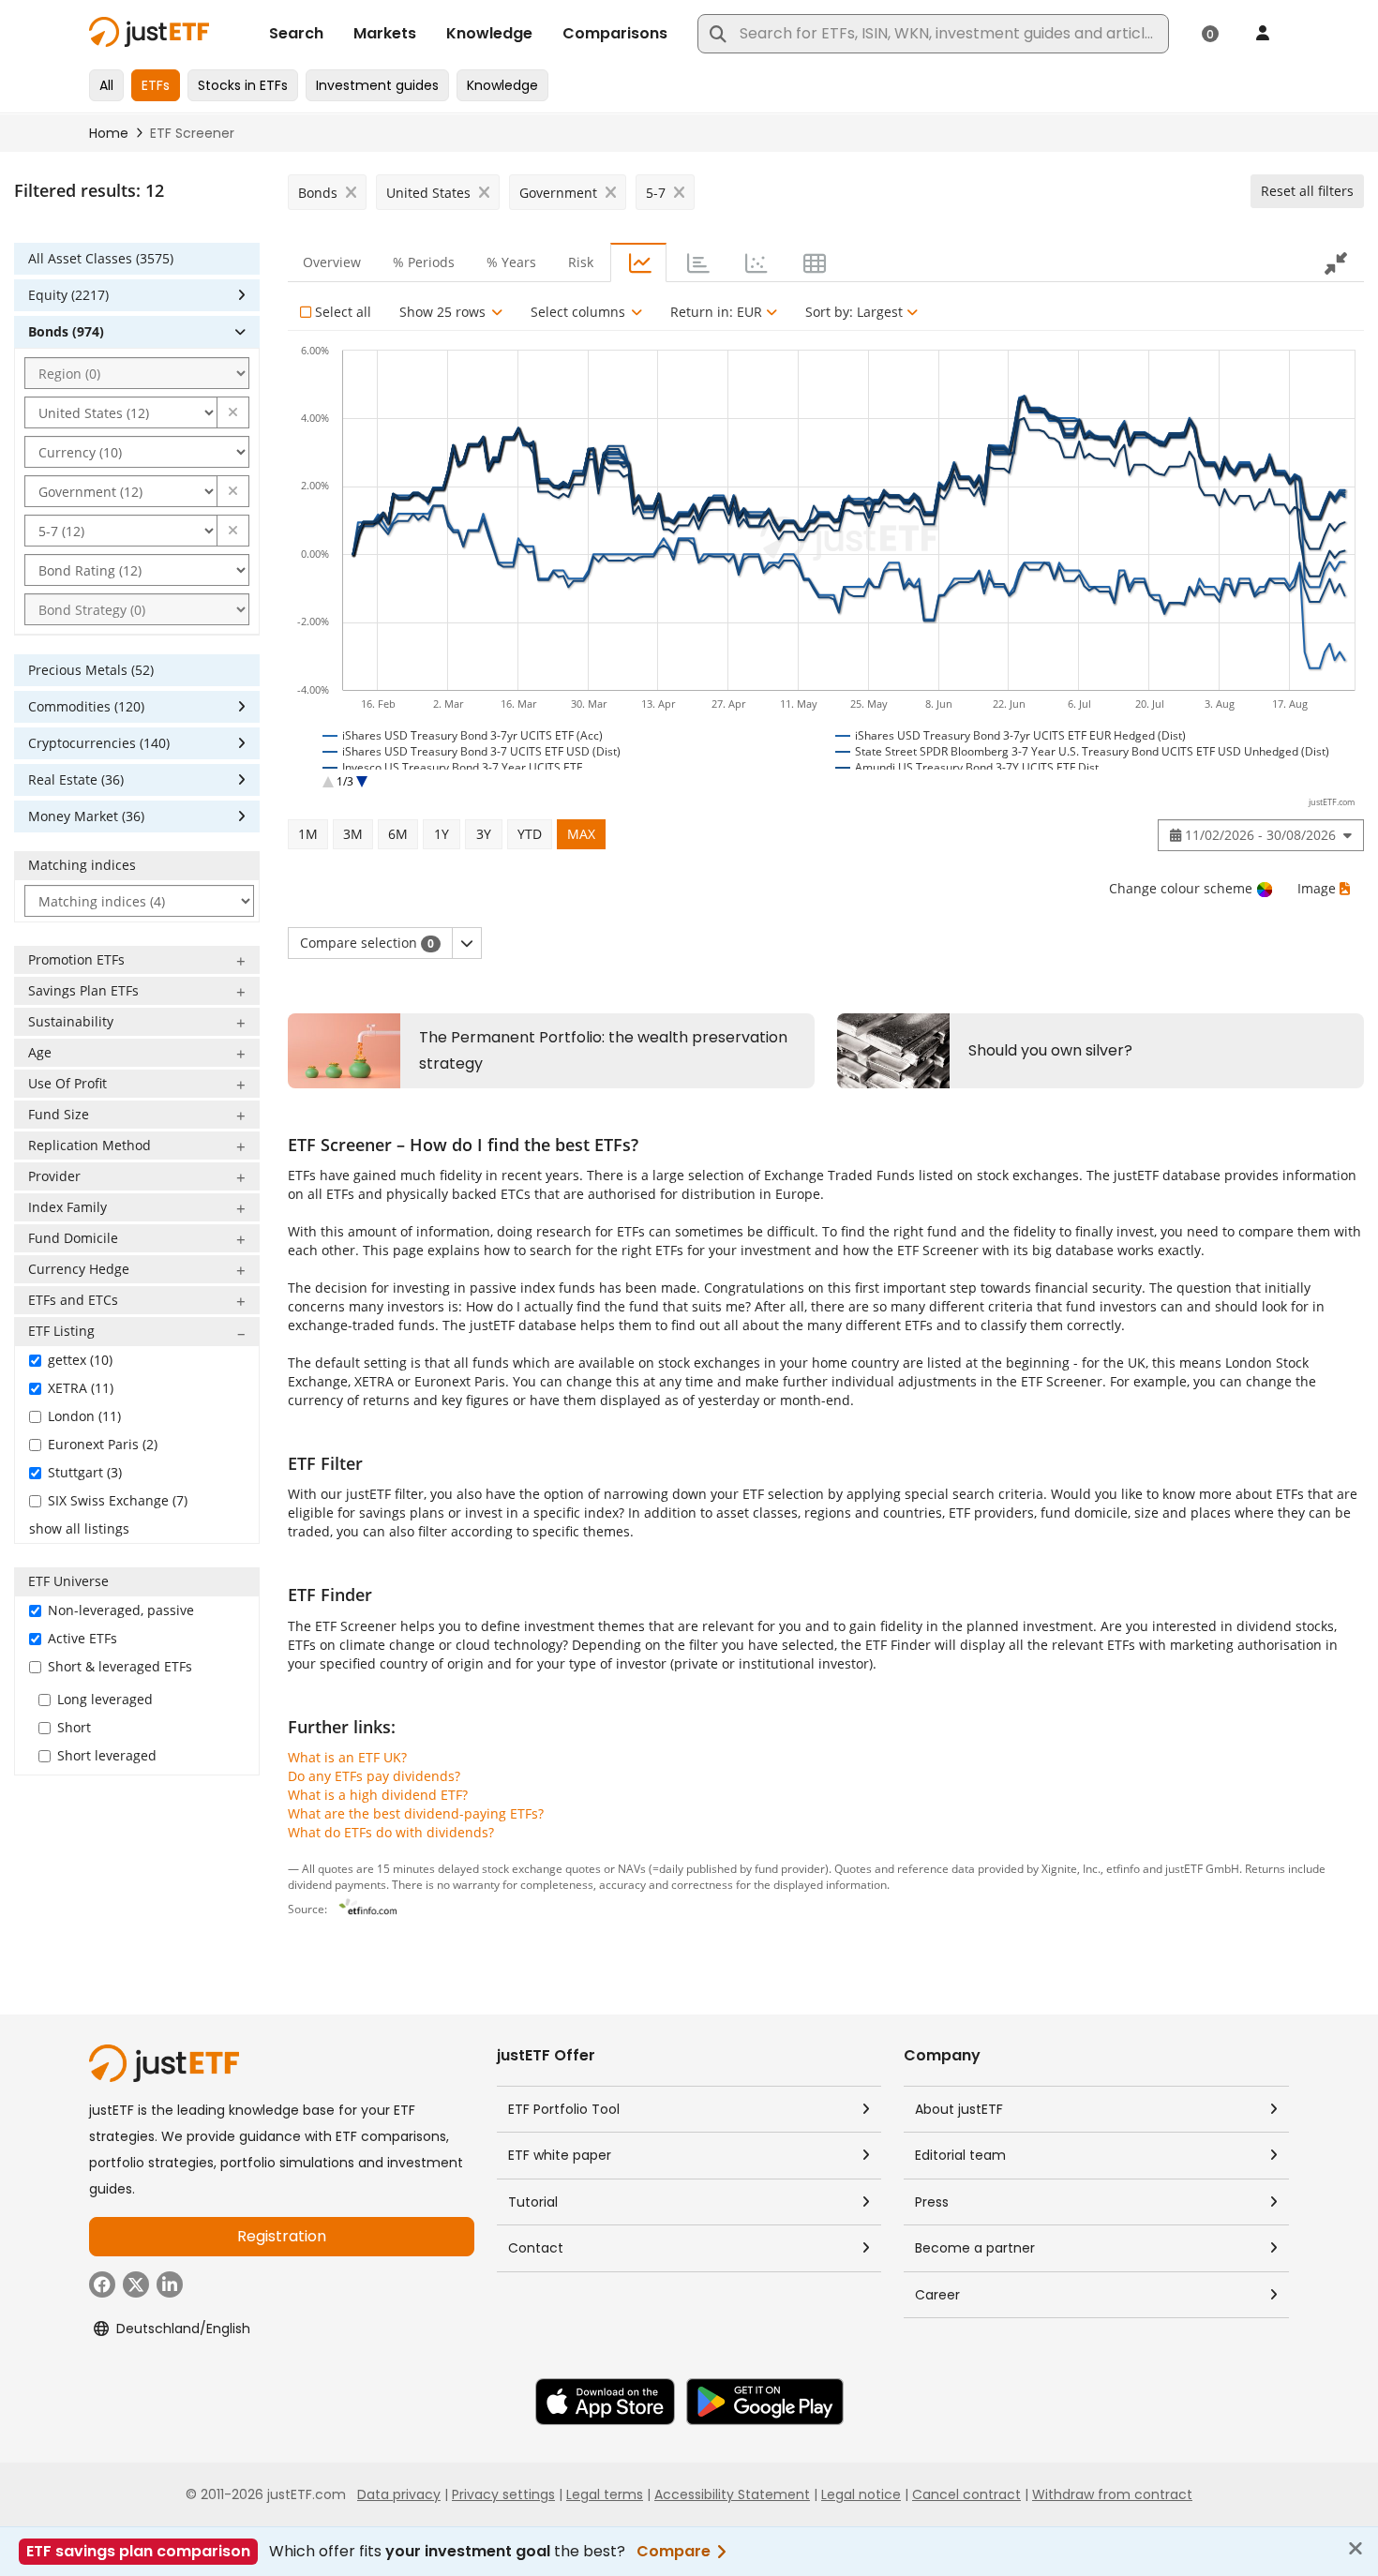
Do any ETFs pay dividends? (374, 1776)
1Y (442, 834)
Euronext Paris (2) (103, 1444)
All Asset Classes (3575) (101, 258)
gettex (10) (80, 1360)
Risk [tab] (581, 262)
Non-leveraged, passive (121, 1610)
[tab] (638, 262)
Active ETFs (82, 1638)
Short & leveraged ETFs (120, 1666)
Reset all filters (1307, 191)
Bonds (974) (66, 331)
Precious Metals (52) (91, 670)
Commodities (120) (86, 706)
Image (1317, 888)
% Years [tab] (511, 262)
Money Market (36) (86, 816)
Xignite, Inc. (1071, 1868)
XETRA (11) (81, 1388)
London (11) (84, 1416)
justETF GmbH (1202, 1868)
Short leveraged (107, 1755)
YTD (530, 834)
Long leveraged (105, 1699)
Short (74, 1727)
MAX (581, 834)
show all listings (79, 1528)
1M (308, 834)
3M (353, 834)
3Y (484, 834)
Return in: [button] (716, 312)
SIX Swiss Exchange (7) (118, 1500)
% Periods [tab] (424, 262)
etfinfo (1123, 1868)
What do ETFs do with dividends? (391, 1832)
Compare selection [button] (367, 943)
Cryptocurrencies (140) (99, 743)
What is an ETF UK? (347, 1757)
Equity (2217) (68, 295)
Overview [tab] (332, 262)
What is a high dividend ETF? (378, 1795)
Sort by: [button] (854, 312)
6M (398, 834)
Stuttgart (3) (85, 1472)
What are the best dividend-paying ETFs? (416, 1813)
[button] (233, 412)
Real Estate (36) (76, 779)
